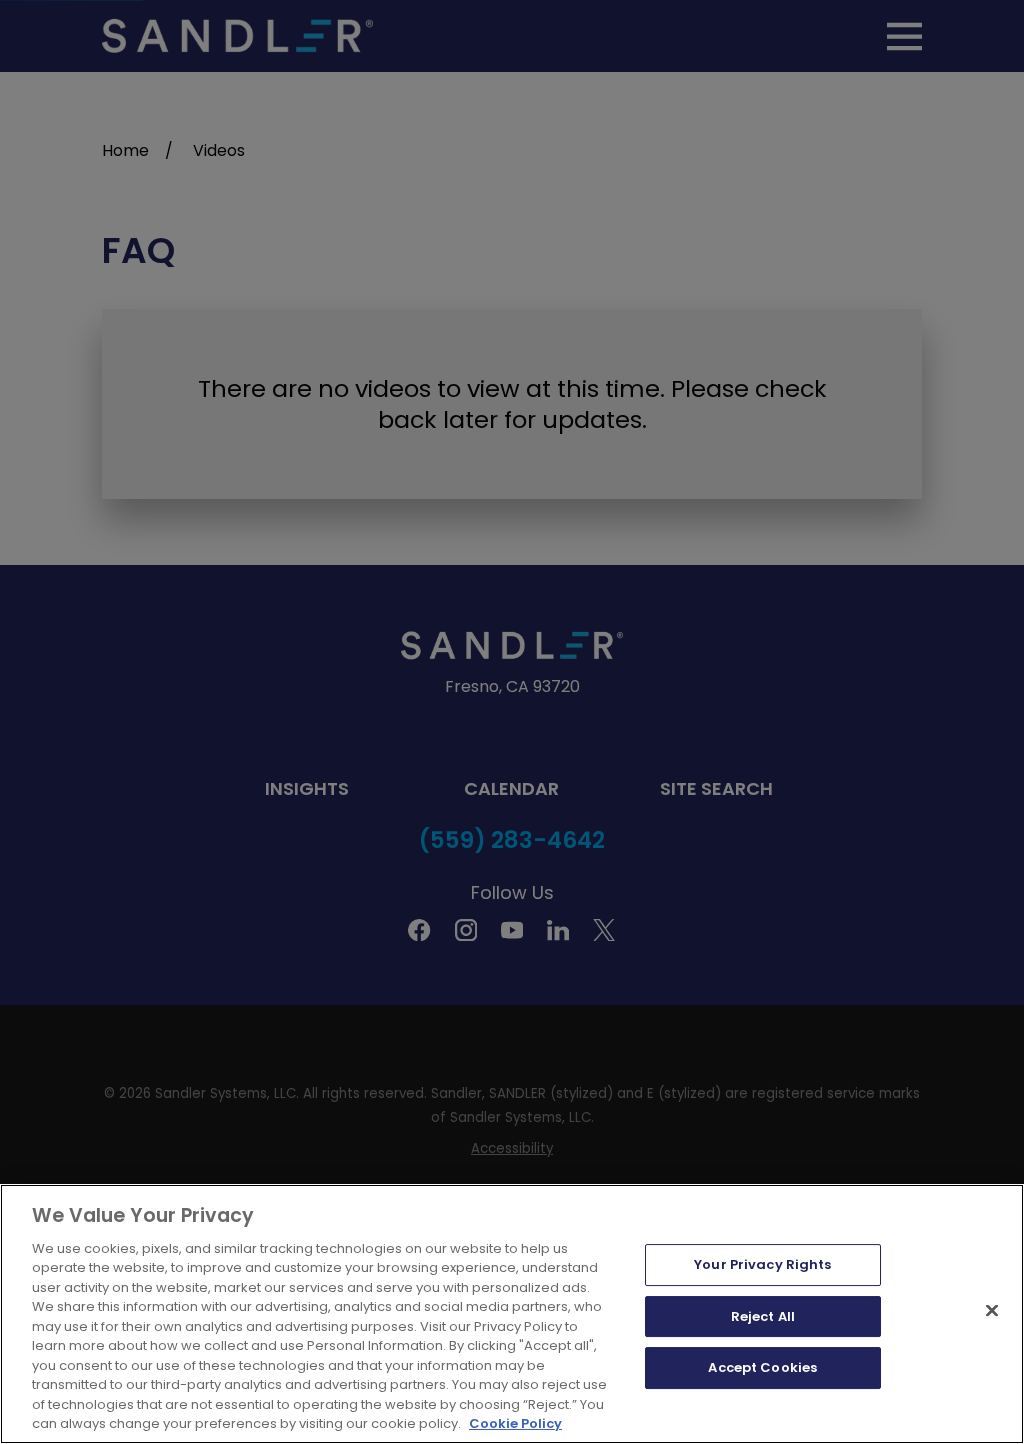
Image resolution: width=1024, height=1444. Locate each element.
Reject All (763, 1316)
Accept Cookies (762, 1367)
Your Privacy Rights (762, 1264)
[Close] (992, 1310)
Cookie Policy (515, 1423)
